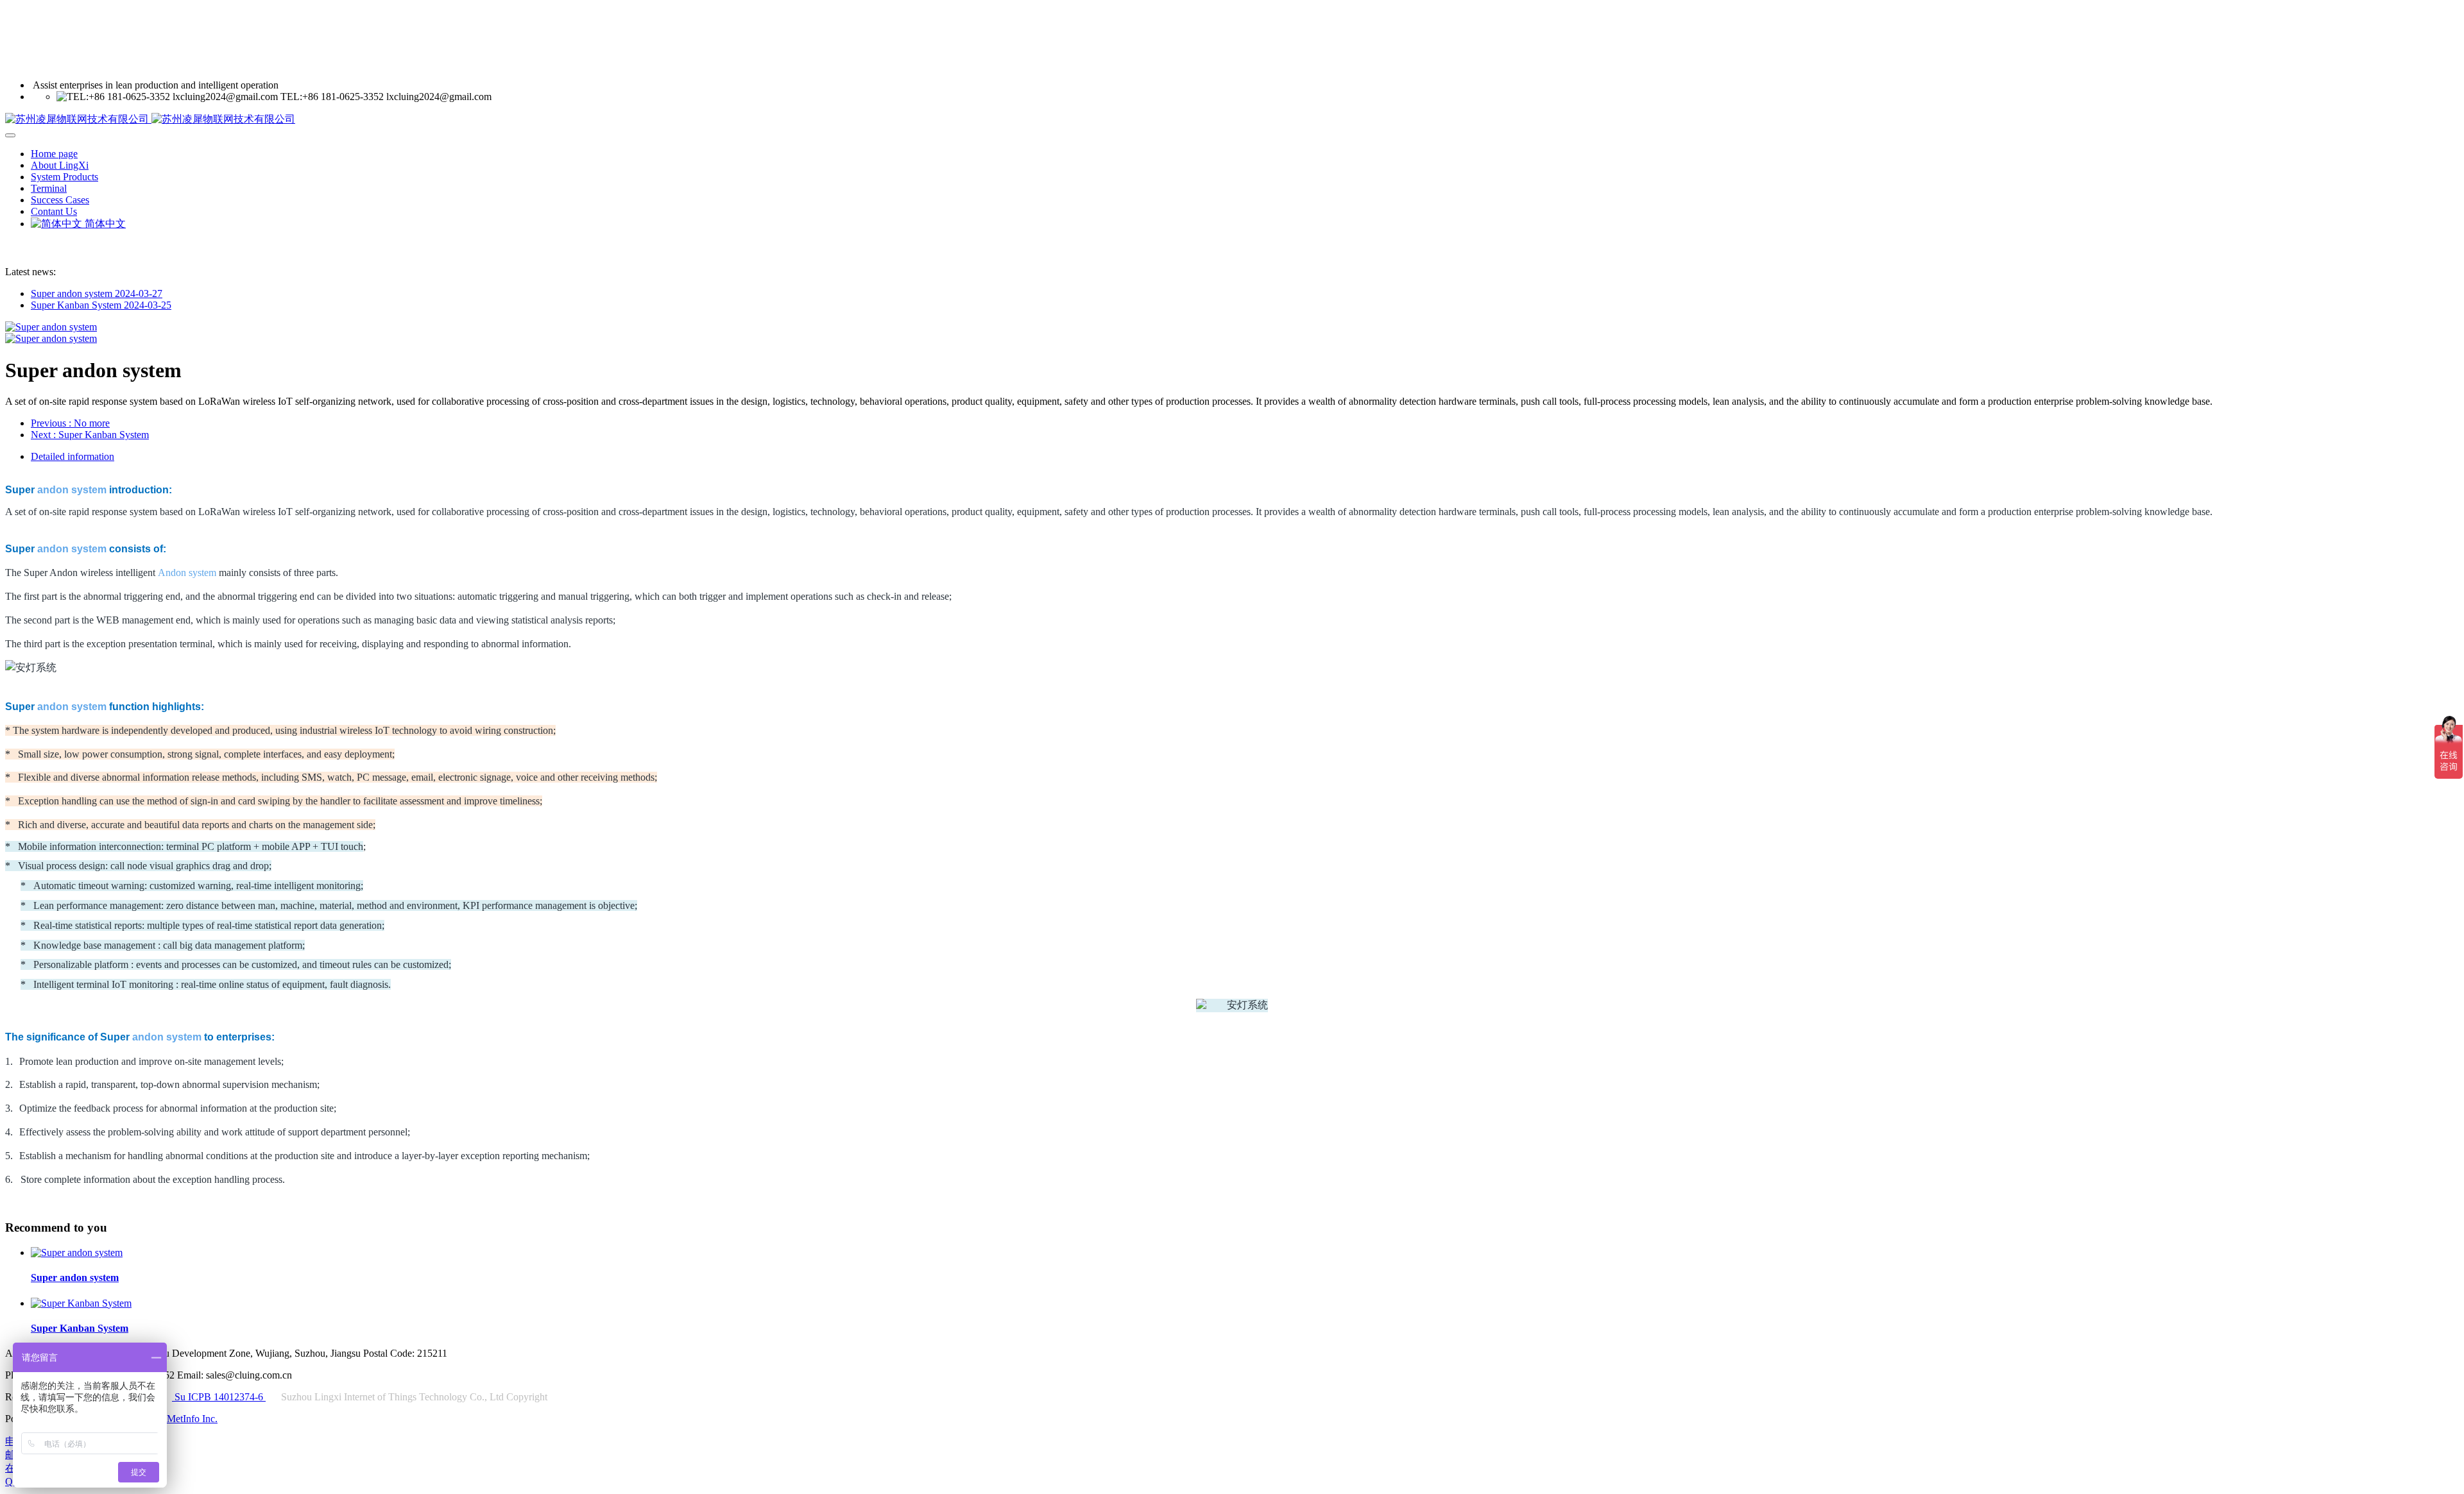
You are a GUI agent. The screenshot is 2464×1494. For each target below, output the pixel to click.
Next (90, 435)
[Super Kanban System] (81, 1303)
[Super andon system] (77, 1252)
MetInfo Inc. (192, 1419)
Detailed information (73, 456)
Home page (54, 154)
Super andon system (97, 293)
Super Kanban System (101, 305)
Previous (70, 423)
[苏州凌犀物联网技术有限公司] (1232, 120)
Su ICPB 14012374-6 (219, 1397)
